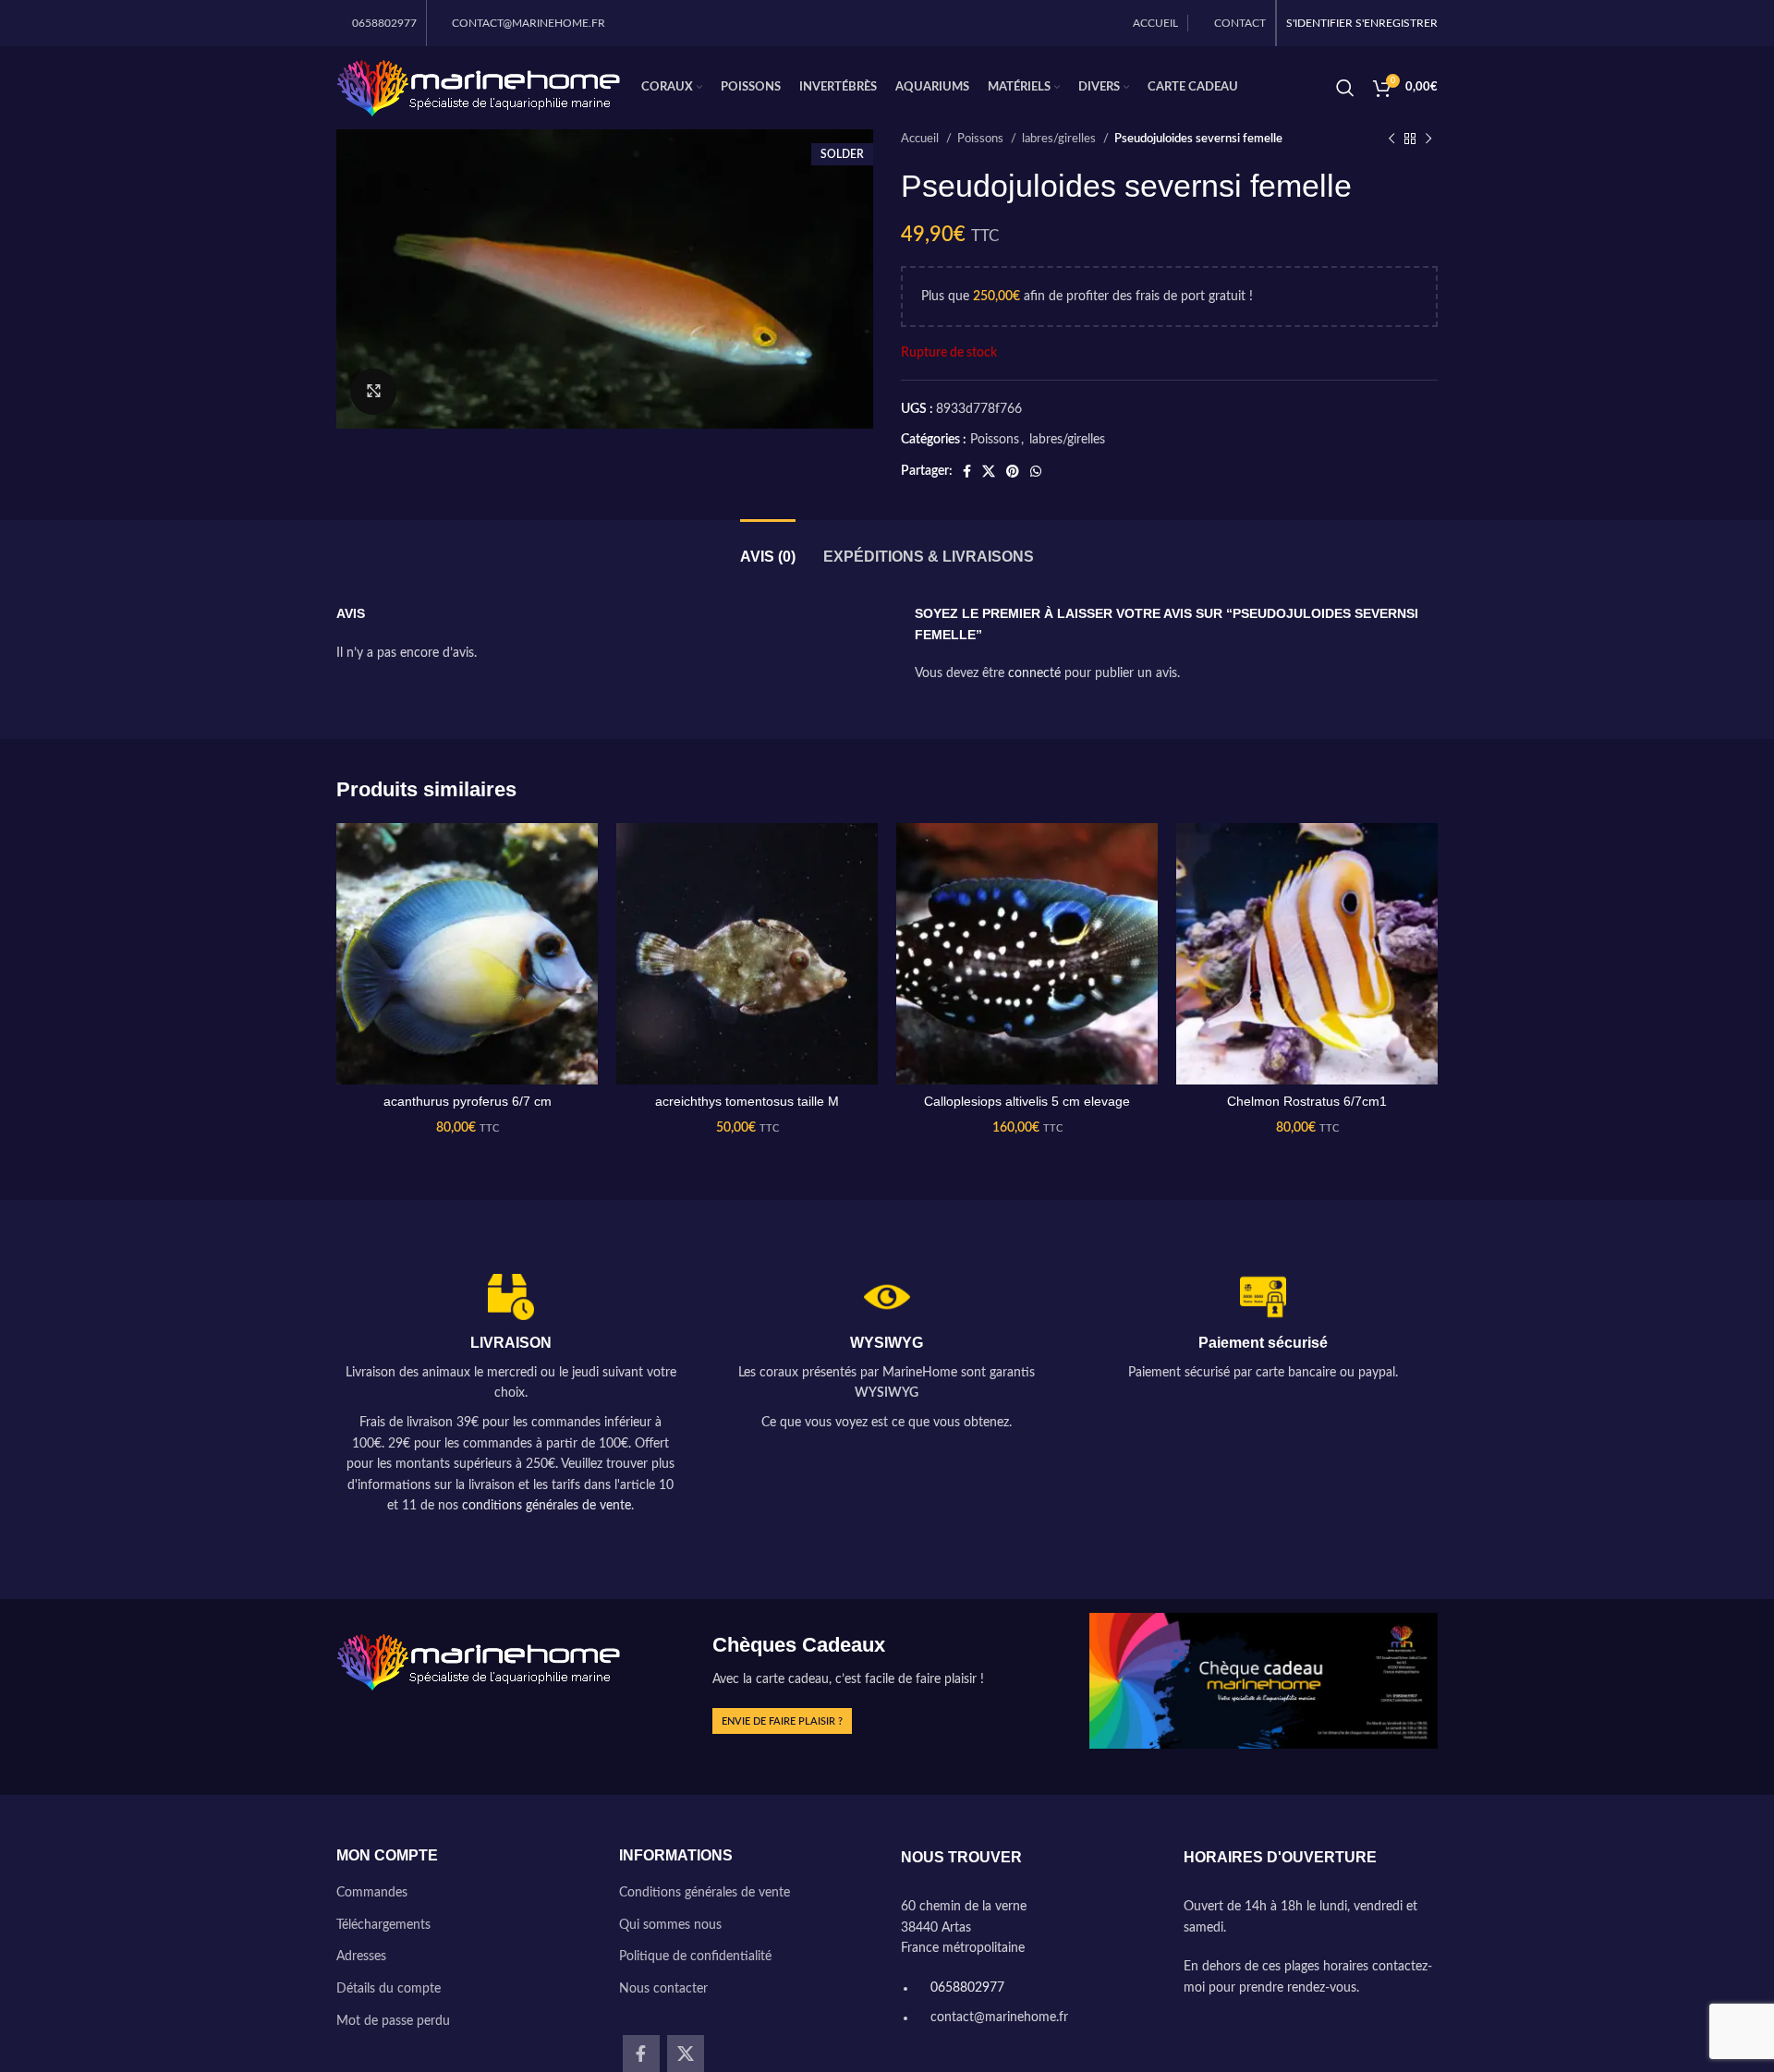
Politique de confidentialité (695, 1957)
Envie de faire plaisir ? (782, 1721)
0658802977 (966, 1988)
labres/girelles (1060, 139)
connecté (1034, 673)
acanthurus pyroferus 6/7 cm (468, 1101)
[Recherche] (1345, 88)
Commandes (372, 1893)
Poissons (982, 139)
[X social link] (989, 471)
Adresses (361, 1957)
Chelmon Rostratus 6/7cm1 (1307, 1101)
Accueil (921, 139)
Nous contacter (663, 1989)
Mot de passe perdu (393, 2021)
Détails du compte (389, 1989)
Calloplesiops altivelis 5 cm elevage (1027, 1101)
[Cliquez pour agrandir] (373, 392)
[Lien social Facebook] (967, 471)
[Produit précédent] (1391, 139)
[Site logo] (480, 88)
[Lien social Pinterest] (1013, 471)
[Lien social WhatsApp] (1036, 471)
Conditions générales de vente (705, 1893)
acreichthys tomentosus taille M (747, 1101)
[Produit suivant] (1428, 139)
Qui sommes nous (670, 1925)
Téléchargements (383, 1925)
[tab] (768, 547)
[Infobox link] (510, 1395)
